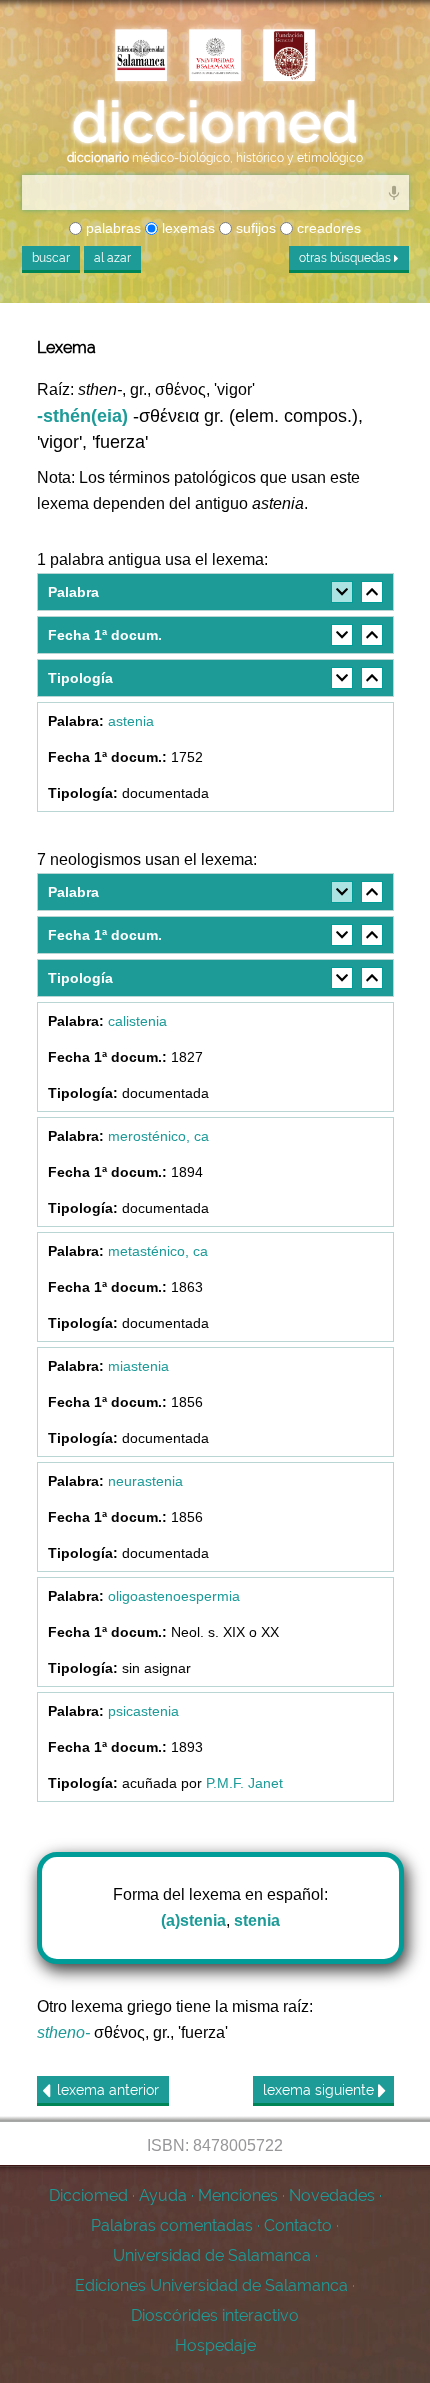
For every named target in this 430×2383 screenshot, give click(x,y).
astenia (131, 721)
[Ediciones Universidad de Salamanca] (141, 57)
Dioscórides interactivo (215, 2315)
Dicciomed (88, 2195)
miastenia (138, 1366)
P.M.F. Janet (244, 1783)
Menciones (238, 2195)
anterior (108, 2090)
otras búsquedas (346, 258)
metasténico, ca (158, 1251)
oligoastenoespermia (174, 1596)
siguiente (320, 2090)
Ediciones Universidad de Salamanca (211, 2285)
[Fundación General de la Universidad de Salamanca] (289, 57)
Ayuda (163, 2195)
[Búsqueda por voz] (394, 192)
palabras (111, 228)
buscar (51, 258)
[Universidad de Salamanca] (215, 57)
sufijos (254, 228)
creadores (327, 228)
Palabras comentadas (172, 2225)
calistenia (137, 1021)
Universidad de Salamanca (212, 2255)
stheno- (63, 2032)
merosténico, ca (158, 1136)
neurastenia (145, 1481)
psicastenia (143, 1711)
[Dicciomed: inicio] (215, 122)
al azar (112, 258)
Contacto (298, 2225)
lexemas (186, 228)
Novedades (332, 2195)
